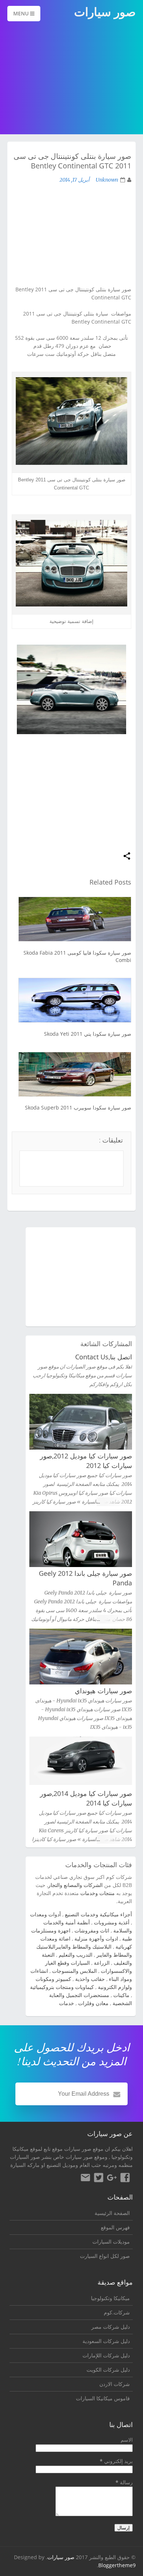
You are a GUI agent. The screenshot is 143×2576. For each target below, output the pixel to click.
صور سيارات (61, 2557)
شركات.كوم (117, 2312)
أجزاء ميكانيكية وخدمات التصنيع (98, 1914)
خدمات (67, 2003)
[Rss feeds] (85, 2179)
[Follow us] (99, 2179)
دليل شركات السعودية (106, 2341)
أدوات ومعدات (45, 1914)
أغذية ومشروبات (112, 1922)
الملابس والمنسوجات (74, 1971)
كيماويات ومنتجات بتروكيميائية (62, 1987)
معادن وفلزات (93, 2003)
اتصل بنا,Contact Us (104, 1357)
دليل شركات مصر (111, 2327)
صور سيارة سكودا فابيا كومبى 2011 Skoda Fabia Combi (77, 956)
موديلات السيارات (111, 2242)
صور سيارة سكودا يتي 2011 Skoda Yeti (88, 1034)
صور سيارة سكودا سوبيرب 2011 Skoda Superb (78, 1107)
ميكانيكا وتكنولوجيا (110, 2298)
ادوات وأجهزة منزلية (96, 1939)
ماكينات (121, 1995)
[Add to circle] (112, 2179)
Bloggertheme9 (117, 2565)
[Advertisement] (71, 79)
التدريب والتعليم (76, 1955)
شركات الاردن (115, 2384)
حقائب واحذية (90, 1979)
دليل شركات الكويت (108, 2370)
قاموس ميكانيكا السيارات (103, 2398)
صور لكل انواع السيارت (105, 2256)
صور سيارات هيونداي (103, 1691)
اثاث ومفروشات (92, 1930)
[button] (127, 857)
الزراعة (102, 1963)
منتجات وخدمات (98, 1893)
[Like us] (125, 2179)
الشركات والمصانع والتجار (75, 1885)
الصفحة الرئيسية (112, 2213)
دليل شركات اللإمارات (106, 2355)
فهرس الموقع (115, 2227)
